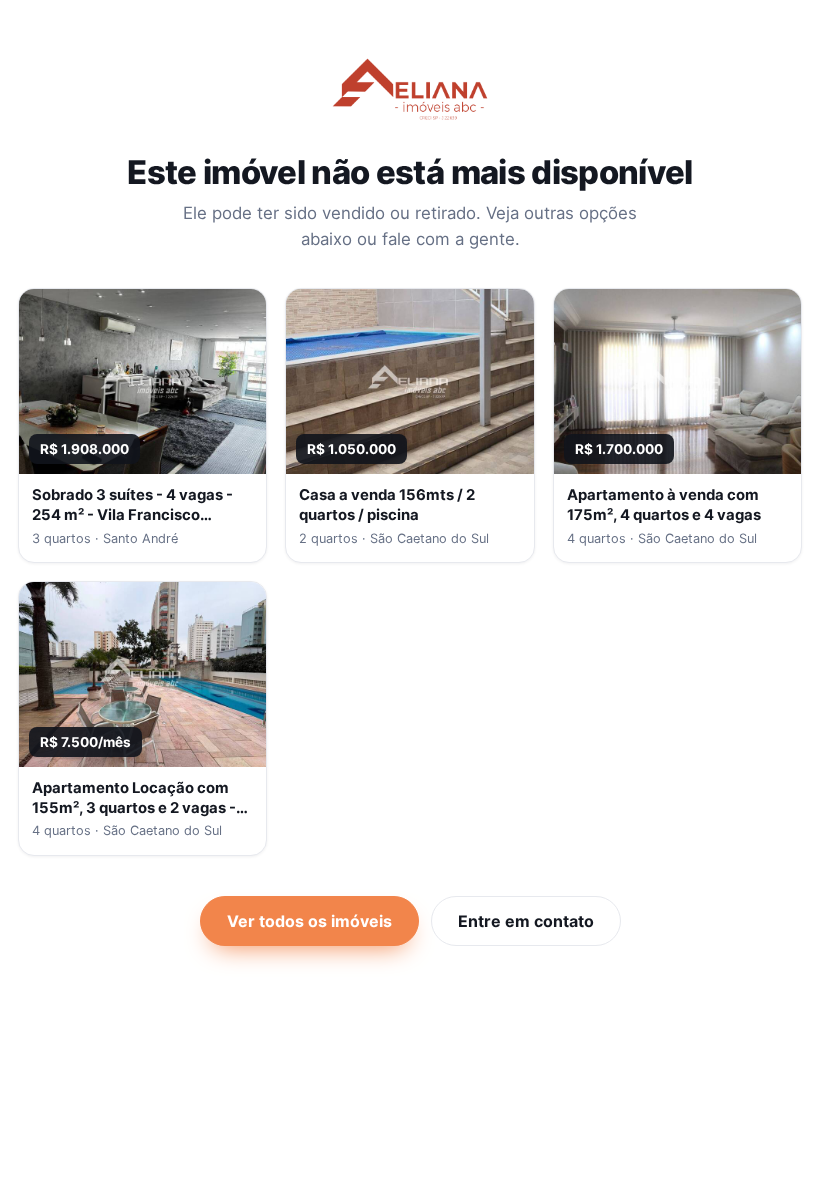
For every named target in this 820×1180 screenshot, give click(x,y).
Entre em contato (526, 921)
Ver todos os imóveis (309, 921)
